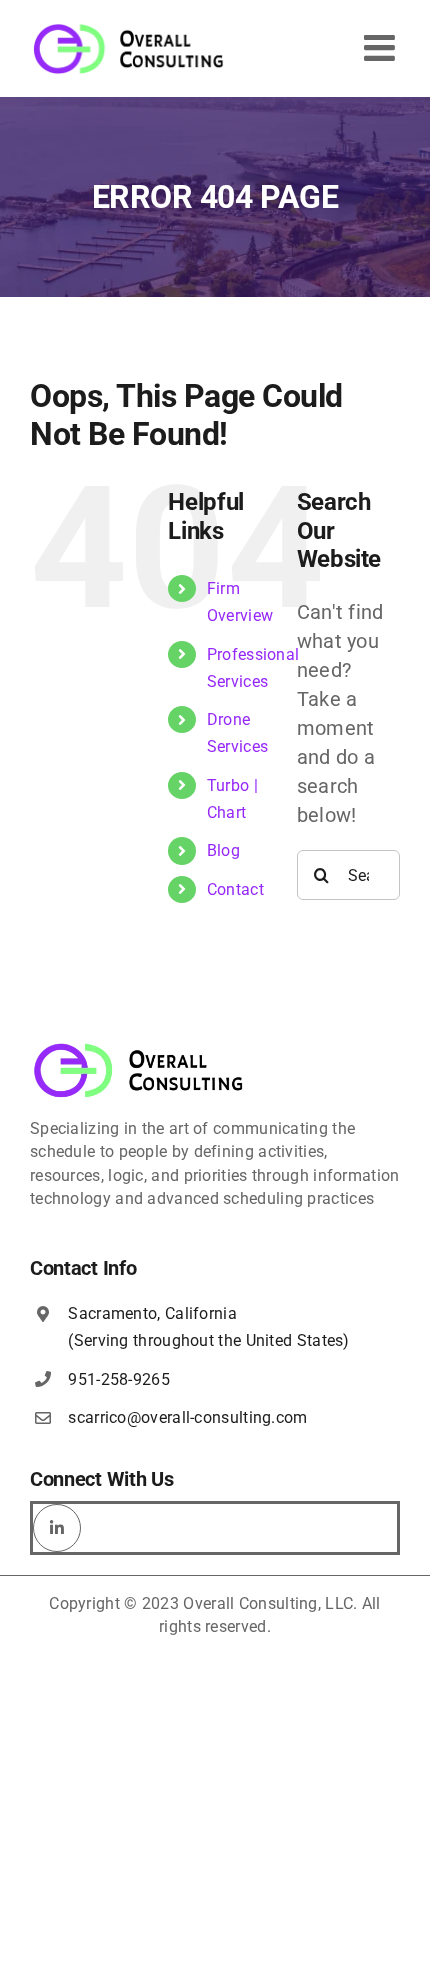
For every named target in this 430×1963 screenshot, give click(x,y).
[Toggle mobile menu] (382, 48)
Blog (223, 850)
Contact (235, 889)
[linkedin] (57, 1528)
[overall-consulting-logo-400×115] (139, 1049)
